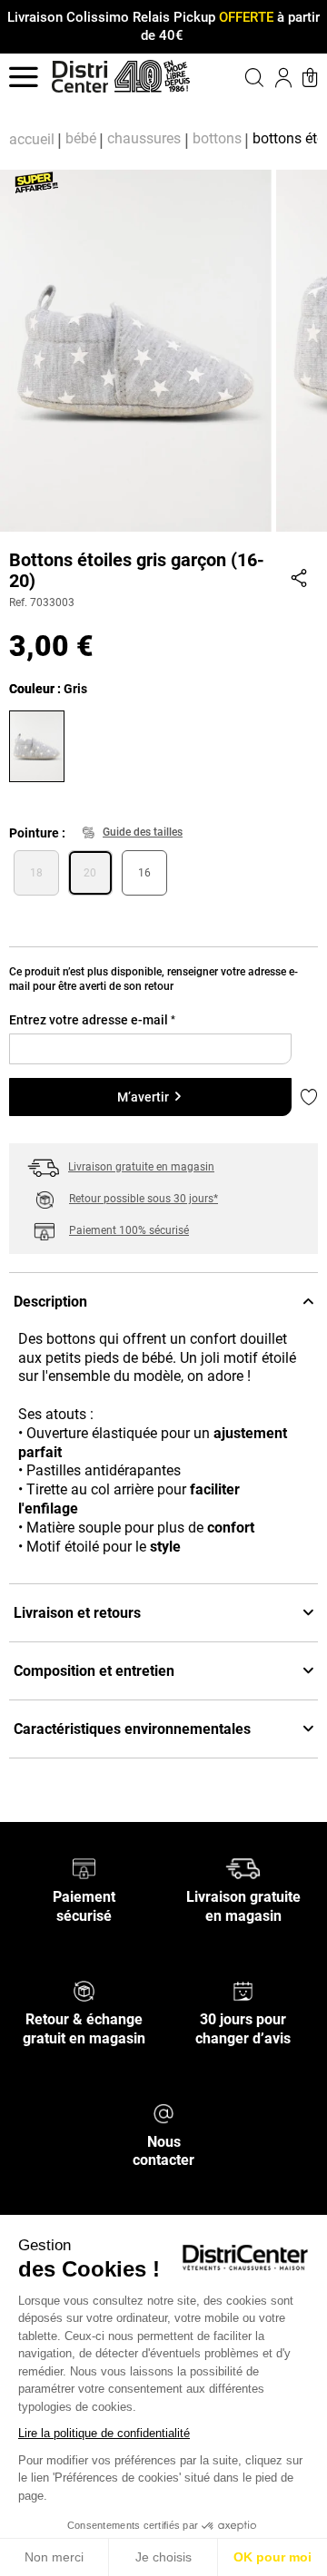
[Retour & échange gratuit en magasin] (84, 1990)
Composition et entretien (94, 1671)
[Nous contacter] (163, 2112)
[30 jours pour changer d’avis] (243, 1990)
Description (50, 1302)
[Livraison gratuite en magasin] (243, 1868)
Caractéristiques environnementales (132, 1729)
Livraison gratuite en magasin (141, 1167)
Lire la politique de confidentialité (104, 2433)
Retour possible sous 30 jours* (144, 1199)
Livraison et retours (77, 1613)
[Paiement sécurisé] (84, 1868)
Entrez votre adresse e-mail (92, 1020)
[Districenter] (80, 77)
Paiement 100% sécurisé (129, 1230)
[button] (243, 77)
